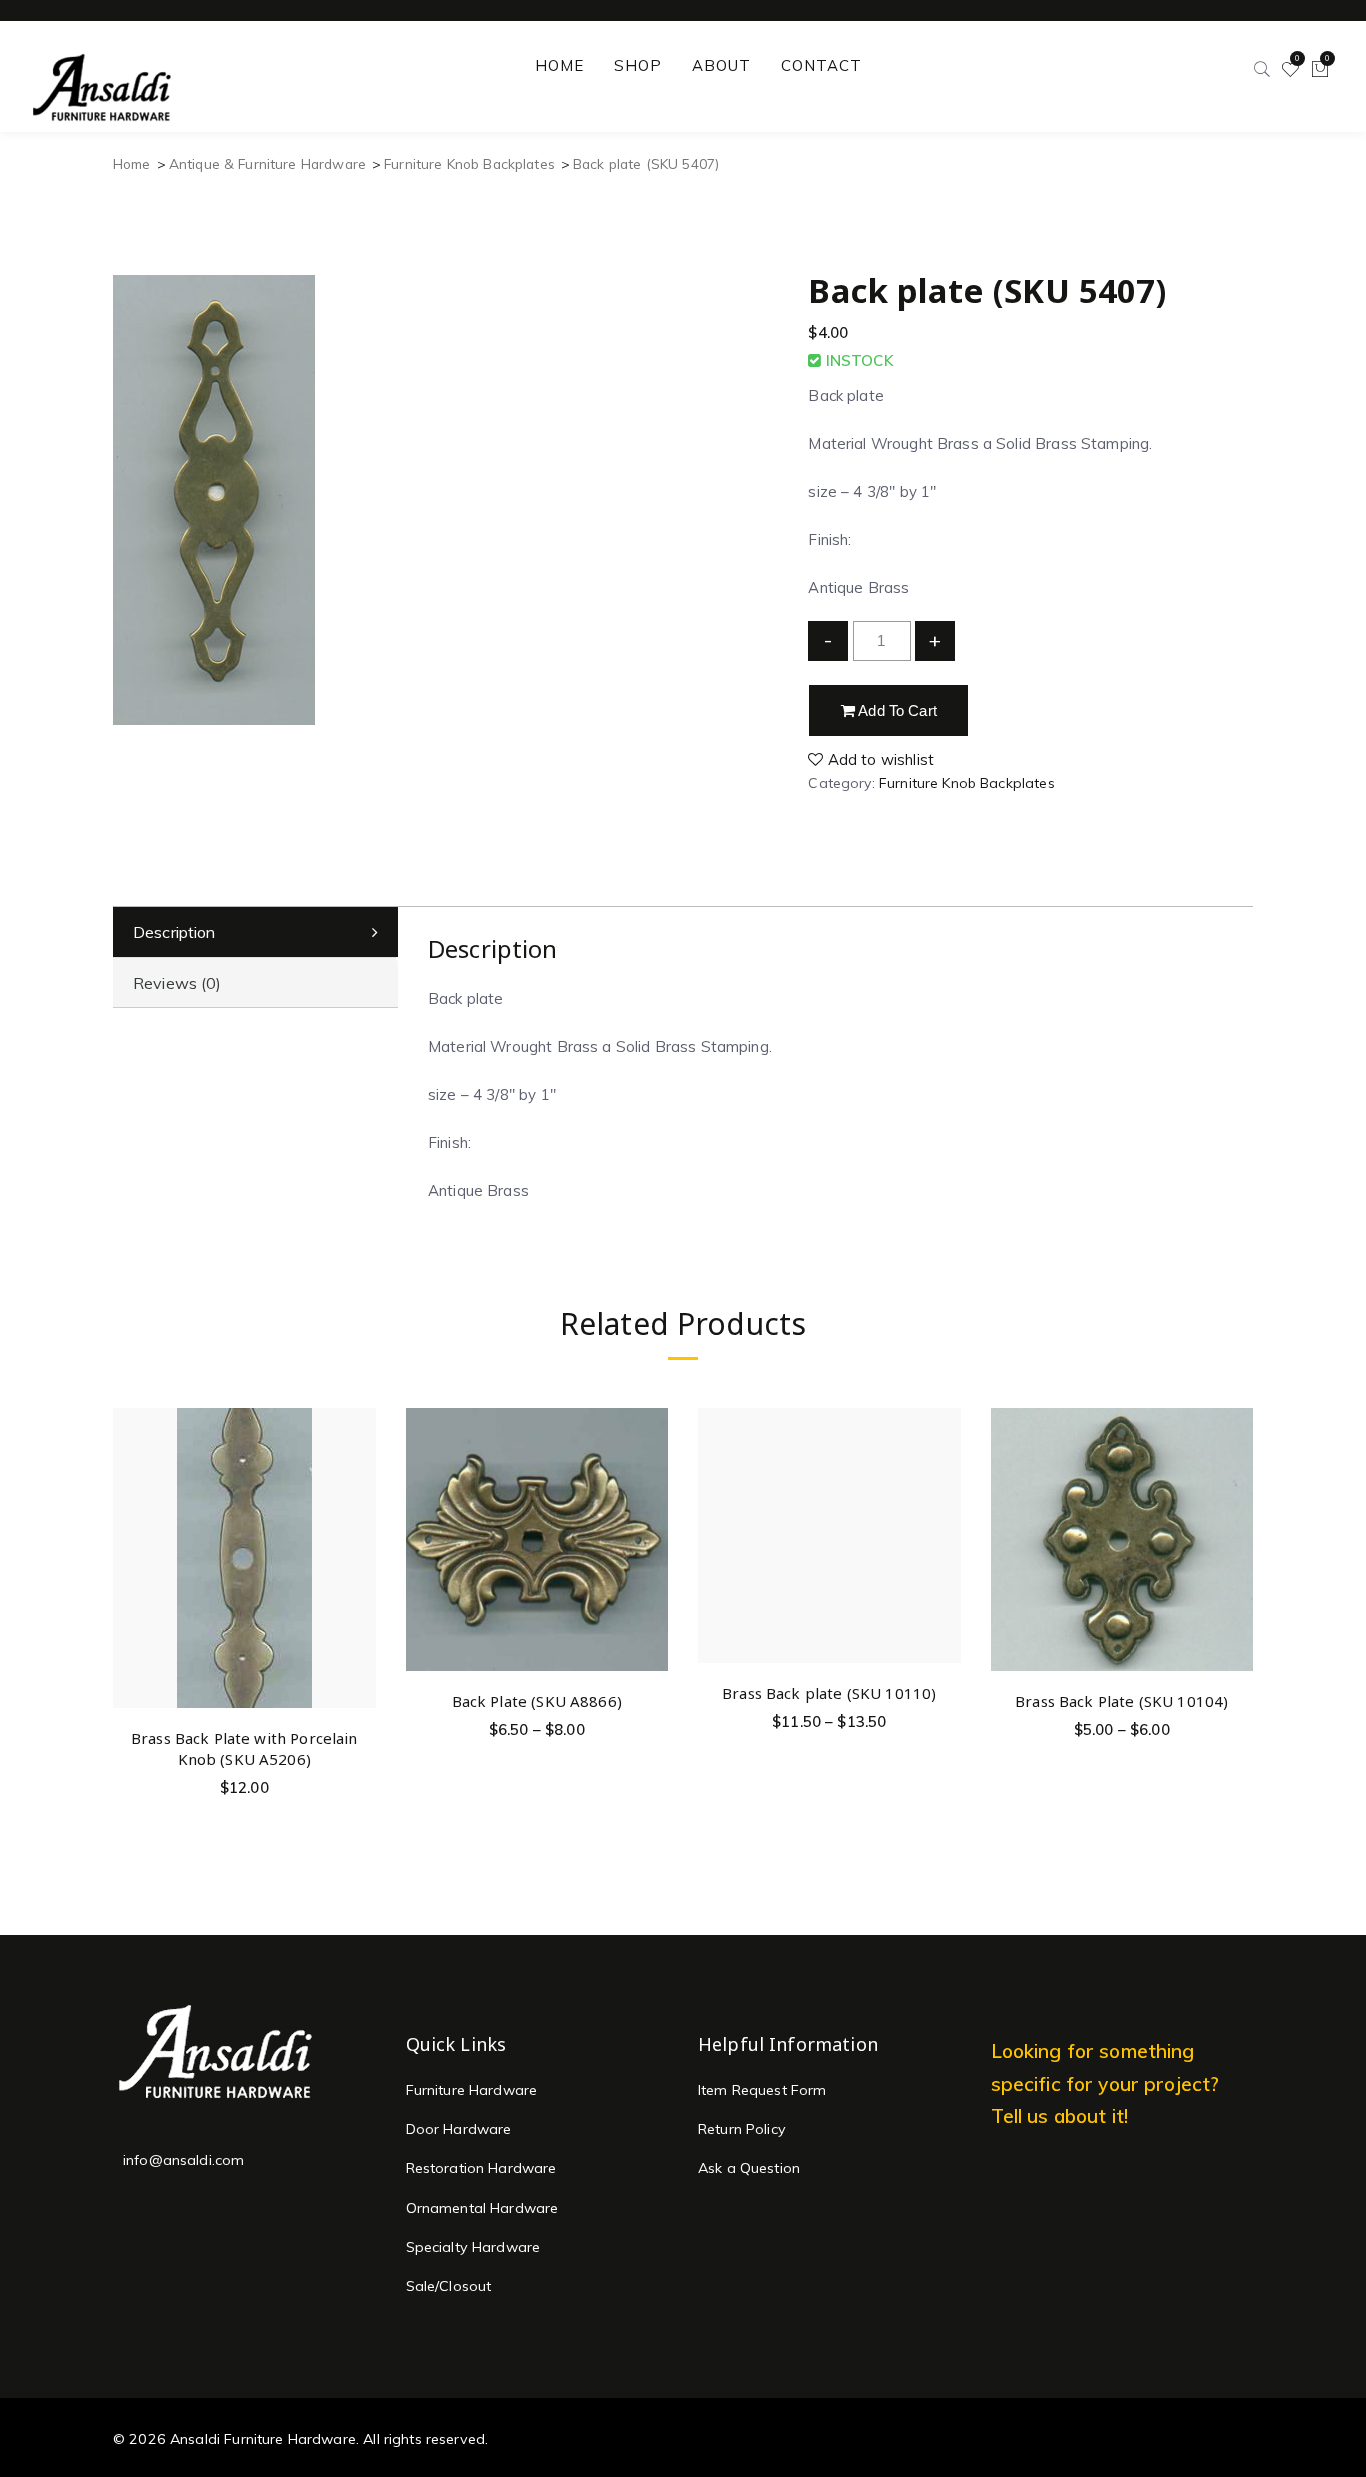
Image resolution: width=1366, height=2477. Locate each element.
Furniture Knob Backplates (469, 163)
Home (132, 163)
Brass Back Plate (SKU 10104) (1121, 1701)
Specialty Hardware (473, 2247)
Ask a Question (749, 2168)
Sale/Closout (449, 2286)
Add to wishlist (879, 759)
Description (174, 932)
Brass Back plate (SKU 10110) (829, 1693)
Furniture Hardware (472, 2090)
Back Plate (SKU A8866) (537, 1701)
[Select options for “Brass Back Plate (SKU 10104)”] (1234, 1476)
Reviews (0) (177, 983)
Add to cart (896, 710)
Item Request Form (762, 2090)
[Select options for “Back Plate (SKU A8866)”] (649, 1476)
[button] (357, 1513)
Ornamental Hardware (482, 2208)
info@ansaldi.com (183, 2160)
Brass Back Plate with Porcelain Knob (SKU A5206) (244, 1748)
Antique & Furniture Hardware (267, 163)
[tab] (255, 932)
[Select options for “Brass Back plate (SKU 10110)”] (942, 1468)
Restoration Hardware (481, 2168)
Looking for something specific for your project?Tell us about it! (1105, 2083)
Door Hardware (459, 2129)
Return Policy (742, 2129)
